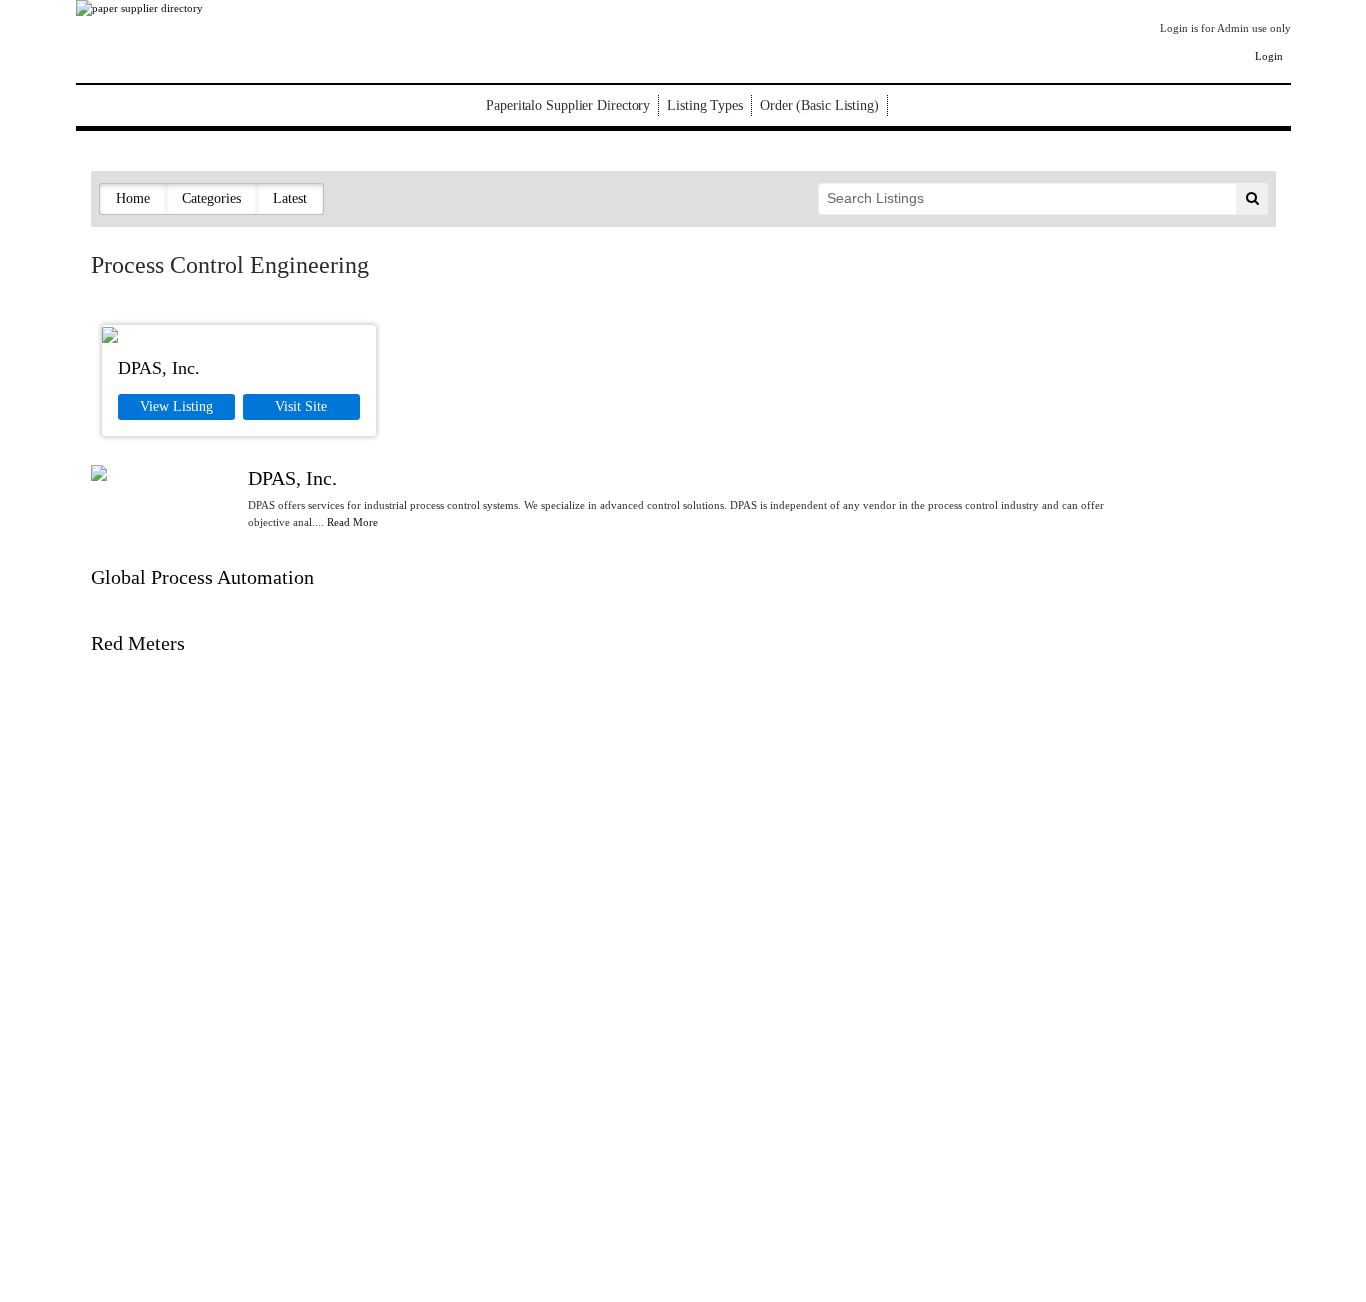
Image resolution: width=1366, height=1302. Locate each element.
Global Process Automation (202, 577)
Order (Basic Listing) (819, 105)
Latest (290, 198)
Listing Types (705, 105)
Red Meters (138, 643)
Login (1269, 56)
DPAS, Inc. (159, 368)
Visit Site (301, 406)
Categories (211, 198)
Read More (352, 522)
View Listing (176, 406)
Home (133, 198)
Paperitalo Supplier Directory (568, 105)
